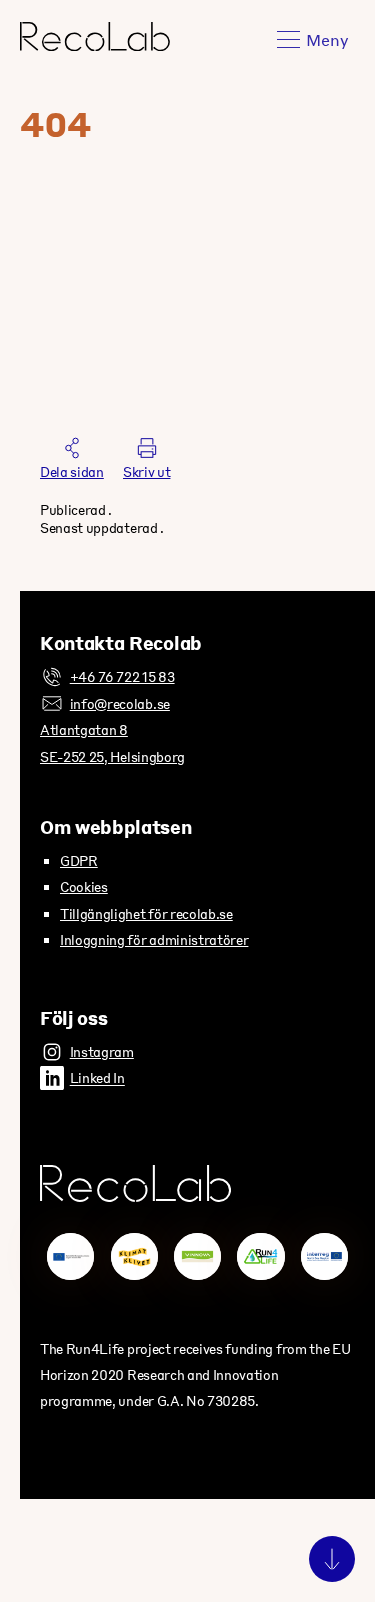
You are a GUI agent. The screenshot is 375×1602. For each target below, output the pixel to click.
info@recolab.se (120, 703)
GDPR (79, 860)
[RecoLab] (95, 44)
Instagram (102, 1051)
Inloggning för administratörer (154, 939)
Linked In (97, 1078)
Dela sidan (72, 471)
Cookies (84, 886)
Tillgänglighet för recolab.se (146, 913)
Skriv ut (146, 471)
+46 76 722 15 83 (122, 676)
